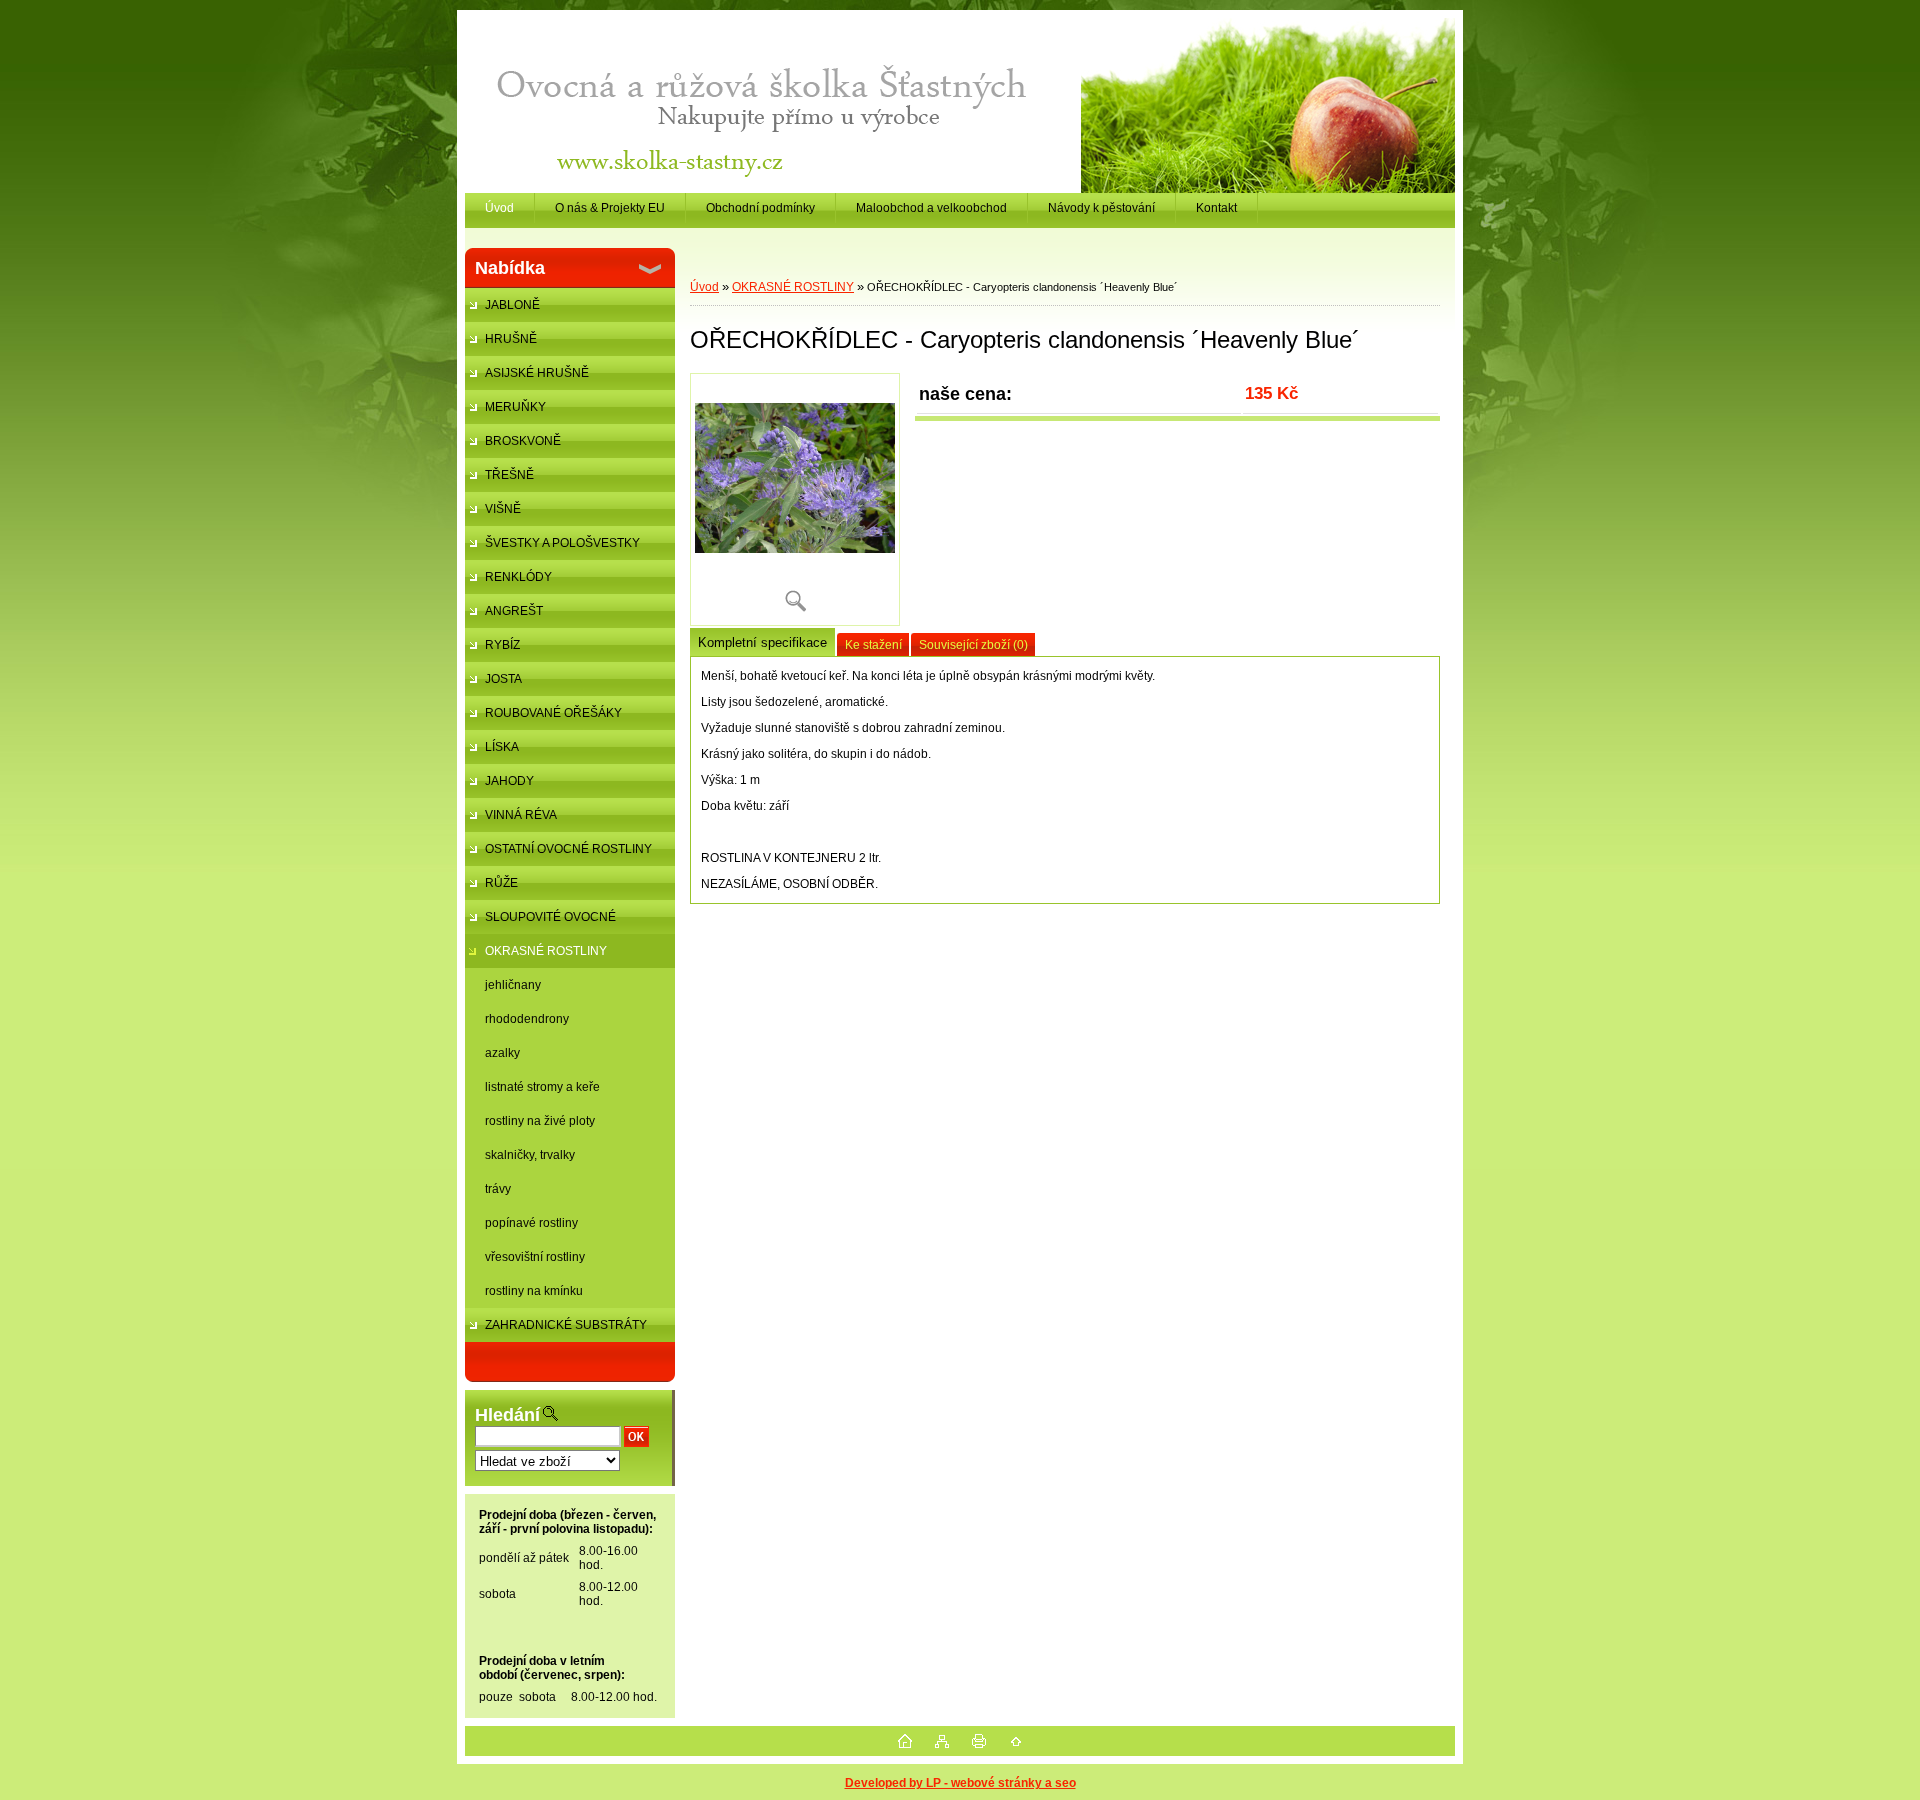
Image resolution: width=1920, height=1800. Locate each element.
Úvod (499, 208)
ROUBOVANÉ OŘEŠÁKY (553, 713)
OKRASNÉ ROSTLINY (546, 951)
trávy (498, 1189)
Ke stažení (873, 645)
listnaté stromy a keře (542, 1087)
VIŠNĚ (503, 509)
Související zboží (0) (973, 645)
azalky (502, 1053)
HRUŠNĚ (511, 339)
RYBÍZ (502, 645)
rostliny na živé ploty (540, 1121)
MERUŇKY (515, 407)
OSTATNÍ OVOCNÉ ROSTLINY (568, 849)
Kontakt (1216, 208)
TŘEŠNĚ (509, 475)
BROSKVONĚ (523, 441)
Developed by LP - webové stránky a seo (960, 1783)
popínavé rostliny (531, 1223)
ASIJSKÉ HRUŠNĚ (537, 373)
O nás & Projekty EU (610, 208)
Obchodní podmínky (760, 208)
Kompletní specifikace (762, 642)
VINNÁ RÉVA (521, 815)
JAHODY (509, 781)
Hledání (507, 1415)
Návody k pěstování (1101, 208)
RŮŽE (501, 883)
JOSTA (503, 679)
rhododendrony (527, 1019)
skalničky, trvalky (530, 1155)
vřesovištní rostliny (535, 1257)
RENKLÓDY (518, 577)
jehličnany (513, 985)
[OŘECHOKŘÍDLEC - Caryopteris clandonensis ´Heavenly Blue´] (795, 499)
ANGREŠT (514, 611)
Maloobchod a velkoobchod (931, 208)
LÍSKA (502, 747)
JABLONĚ (512, 305)
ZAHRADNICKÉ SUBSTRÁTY (566, 1325)
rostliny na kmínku (534, 1291)
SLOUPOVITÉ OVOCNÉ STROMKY (540, 922)
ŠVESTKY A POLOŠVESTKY (562, 543)
